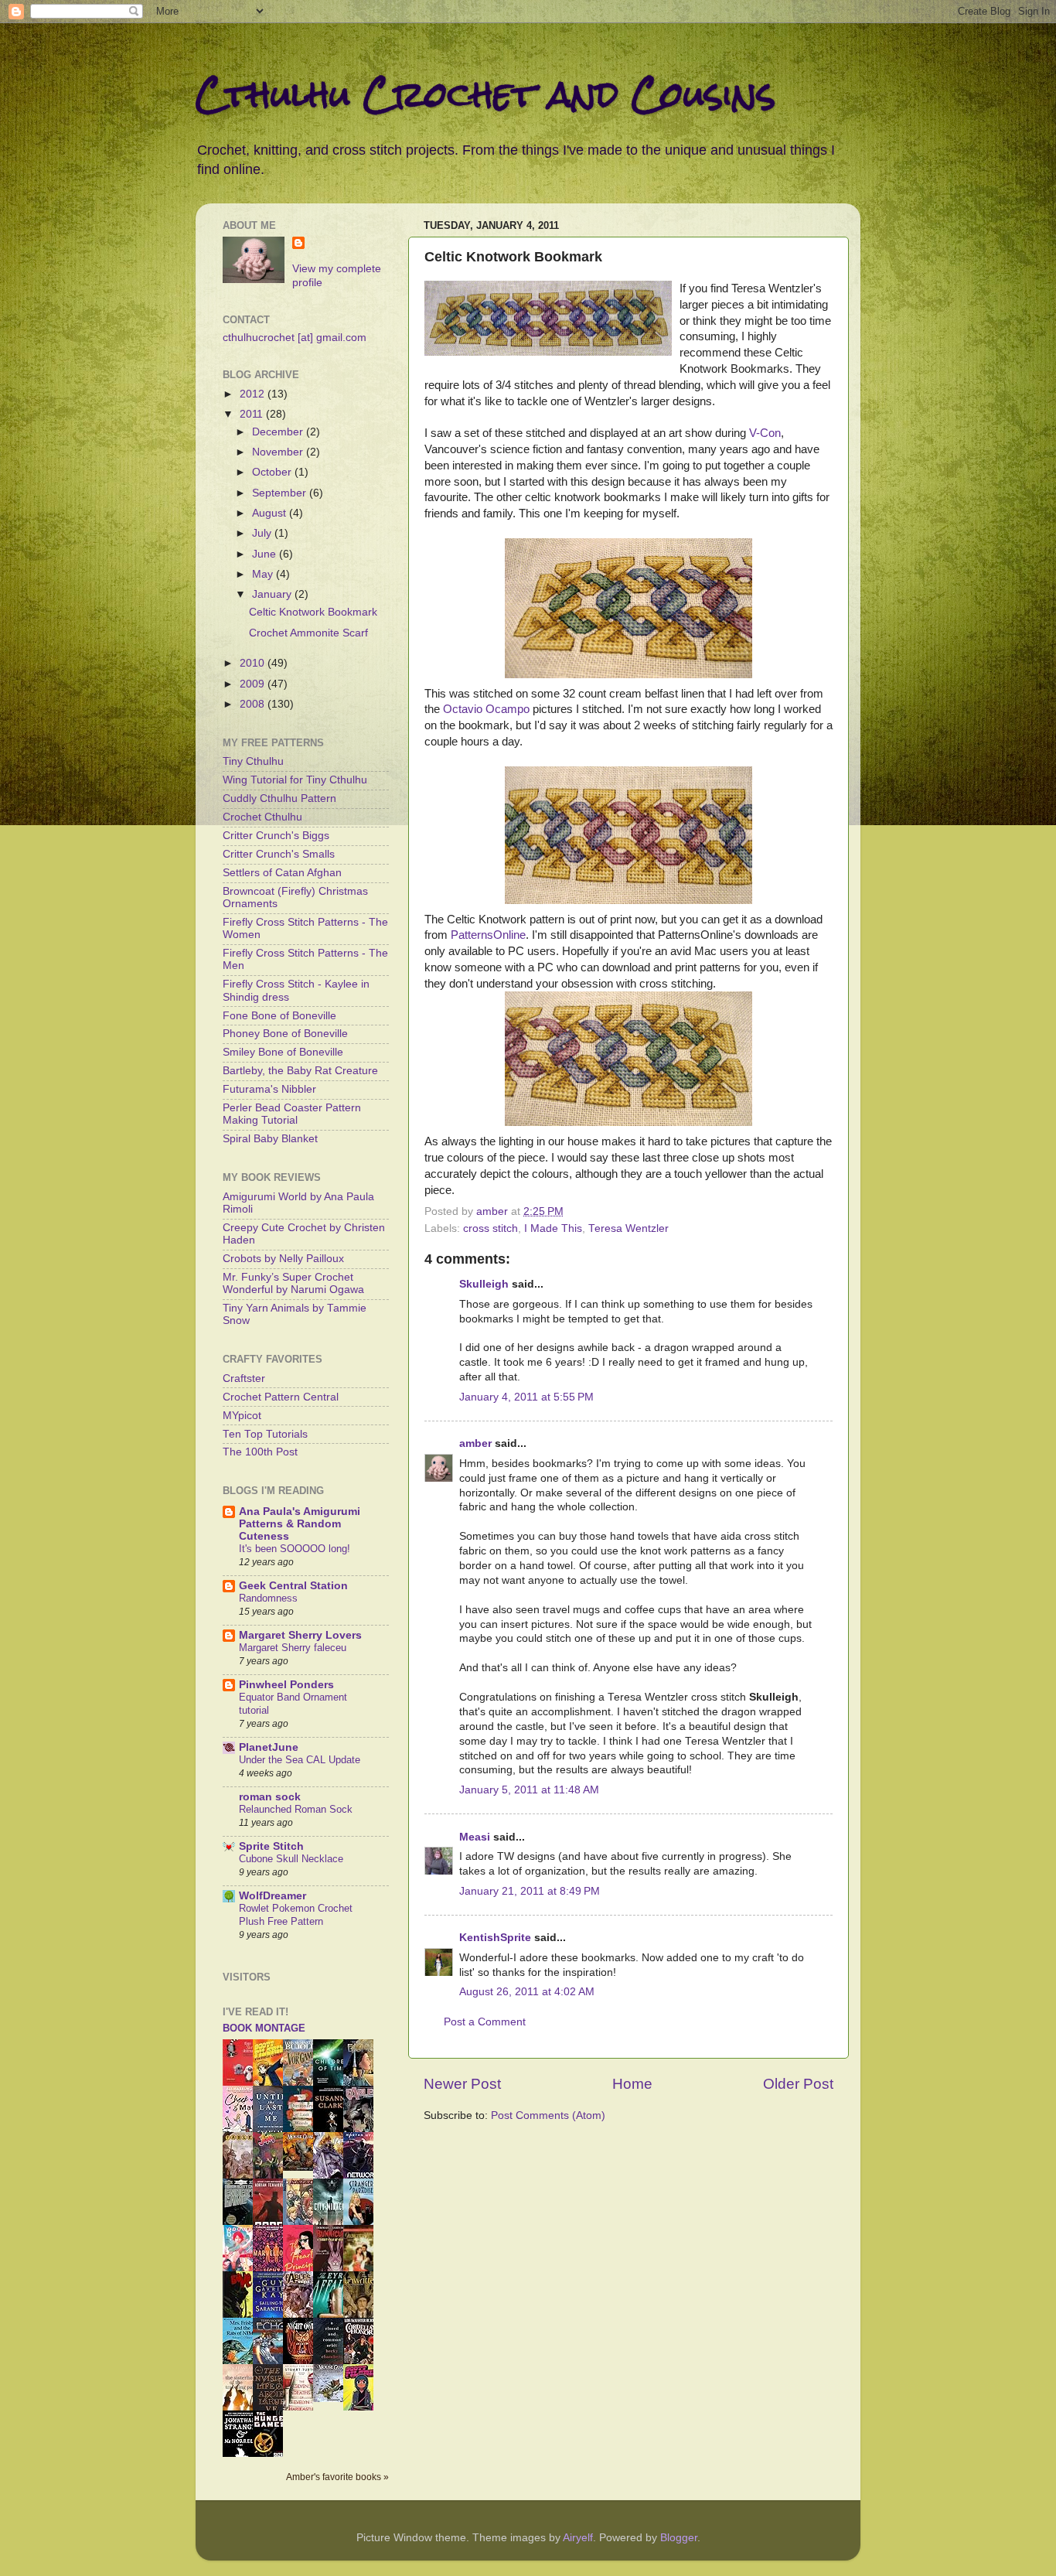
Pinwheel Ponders (286, 1685)
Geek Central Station (293, 1586)
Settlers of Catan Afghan (282, 873)
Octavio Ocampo (486, 709)
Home (632, 2084)
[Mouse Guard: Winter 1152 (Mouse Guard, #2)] (332, 2399)
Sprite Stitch (271, 1846)
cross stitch (491, 1228)
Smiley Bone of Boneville (283, 1052)
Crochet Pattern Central (281, 1397)
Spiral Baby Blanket (270, 1139)
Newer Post (462, 2084)
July (263, 533)
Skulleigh (484, 1284)
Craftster (244, 1378)
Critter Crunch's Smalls (279, 854)
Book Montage (264, 2028)
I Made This (553, 1228)
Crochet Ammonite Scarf (308, 633)
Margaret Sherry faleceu (293, 1648)
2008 (254, 704)
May (264, 574)
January (273, 594)
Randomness (268, 1598)
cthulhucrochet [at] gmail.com (295, 338)
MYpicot (242, 1416)
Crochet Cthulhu (262, 817)
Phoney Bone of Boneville (285, 1034)
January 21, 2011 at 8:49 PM (530, 1891)
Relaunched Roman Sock (296, 1809)
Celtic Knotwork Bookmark (313, 612)
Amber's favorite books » (337, 2477)
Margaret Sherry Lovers (300, 1635)
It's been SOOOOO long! (295, 1549)
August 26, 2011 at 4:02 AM (527, 1992)
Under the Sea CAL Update (300, 1760)
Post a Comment (485, 2022)
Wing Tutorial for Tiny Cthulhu (295, 780)
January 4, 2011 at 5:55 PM (526, 1397)
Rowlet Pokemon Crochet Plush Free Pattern (296, 1915)
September (281, 493)
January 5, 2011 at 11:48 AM (529, 1790)
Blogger (679, 2538)
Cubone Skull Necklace (291, 1859)
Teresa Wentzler (628, 1228)
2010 (254, 663)
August (271, 513)
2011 (253, 414)
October (273, 472)
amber (475, 1443)
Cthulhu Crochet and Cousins (485, 94)
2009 (254, 684)
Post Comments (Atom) (548, 2115)
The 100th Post (260, 1452)
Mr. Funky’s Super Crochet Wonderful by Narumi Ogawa (293, 1283)
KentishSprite (495, 1938)
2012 (254, 394)
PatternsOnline (488, 935)
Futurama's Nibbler (269, 1089)
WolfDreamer (273, 1896)
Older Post (798, 2084)
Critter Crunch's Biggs (276, 836)
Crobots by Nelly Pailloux (283, 1259)
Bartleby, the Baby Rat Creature (300, 1071)
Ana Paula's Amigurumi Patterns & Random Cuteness (300, 1524)
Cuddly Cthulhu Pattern (279, 798)
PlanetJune (269, 1747)
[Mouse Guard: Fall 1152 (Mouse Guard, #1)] (302, 2167)
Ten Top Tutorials (265, 1434)
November (279, 452)
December (279, 432)
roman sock (270, 1797)
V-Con (765, 433)
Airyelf (578, 2538)
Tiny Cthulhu (253, 761)
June (266, 554)
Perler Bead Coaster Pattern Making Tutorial (292, 1114)
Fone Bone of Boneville (279, 1016)
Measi (475, 1837)
